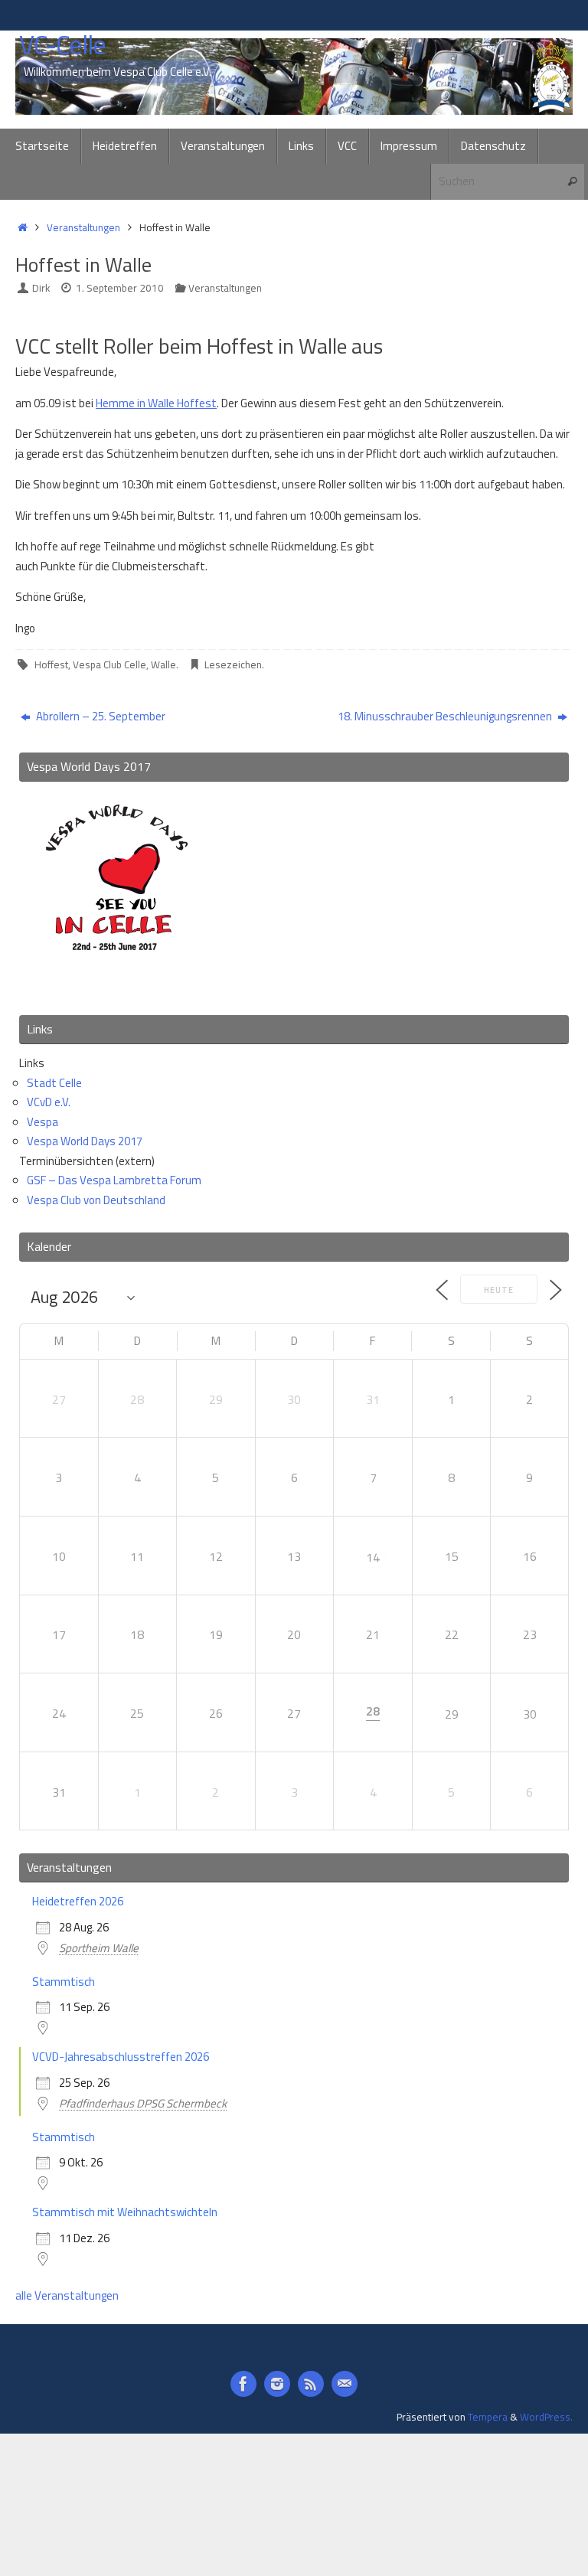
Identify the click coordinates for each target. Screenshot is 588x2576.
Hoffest (51, 664)
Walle (163, 664)
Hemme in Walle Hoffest (156, 403)
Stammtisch (64, 1982)
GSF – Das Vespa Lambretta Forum (114, 1180)
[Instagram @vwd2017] (277, 2384)
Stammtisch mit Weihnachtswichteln (125, 2212)
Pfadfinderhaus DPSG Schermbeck (143, 2103)
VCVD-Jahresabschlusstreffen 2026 (121, 2057)
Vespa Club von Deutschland (96, 1200)
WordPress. (546, 2417)
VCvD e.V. (49, 1102)
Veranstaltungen (83, 227)
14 (373, 1557)
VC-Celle (62, 45)
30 (530, 1714)
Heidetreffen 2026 (78, 1901)
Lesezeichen (233, 664)
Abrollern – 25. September (100, 716)
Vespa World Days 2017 (85, 1141)
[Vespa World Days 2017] (117, 982)
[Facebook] (243, 2384)
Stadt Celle (54, 1083)
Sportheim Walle (99, 1948)
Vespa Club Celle (109, 664)
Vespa (42, 1122)
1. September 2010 (120, 288)
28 (373, 1711)
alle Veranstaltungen (67, 2295)
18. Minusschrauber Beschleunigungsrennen (446, 716)
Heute (499, 1290)
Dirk (41, 288)
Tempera (488, 2417)
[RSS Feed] (311, 2384)
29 (452, 1714)
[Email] (345, 2384)
